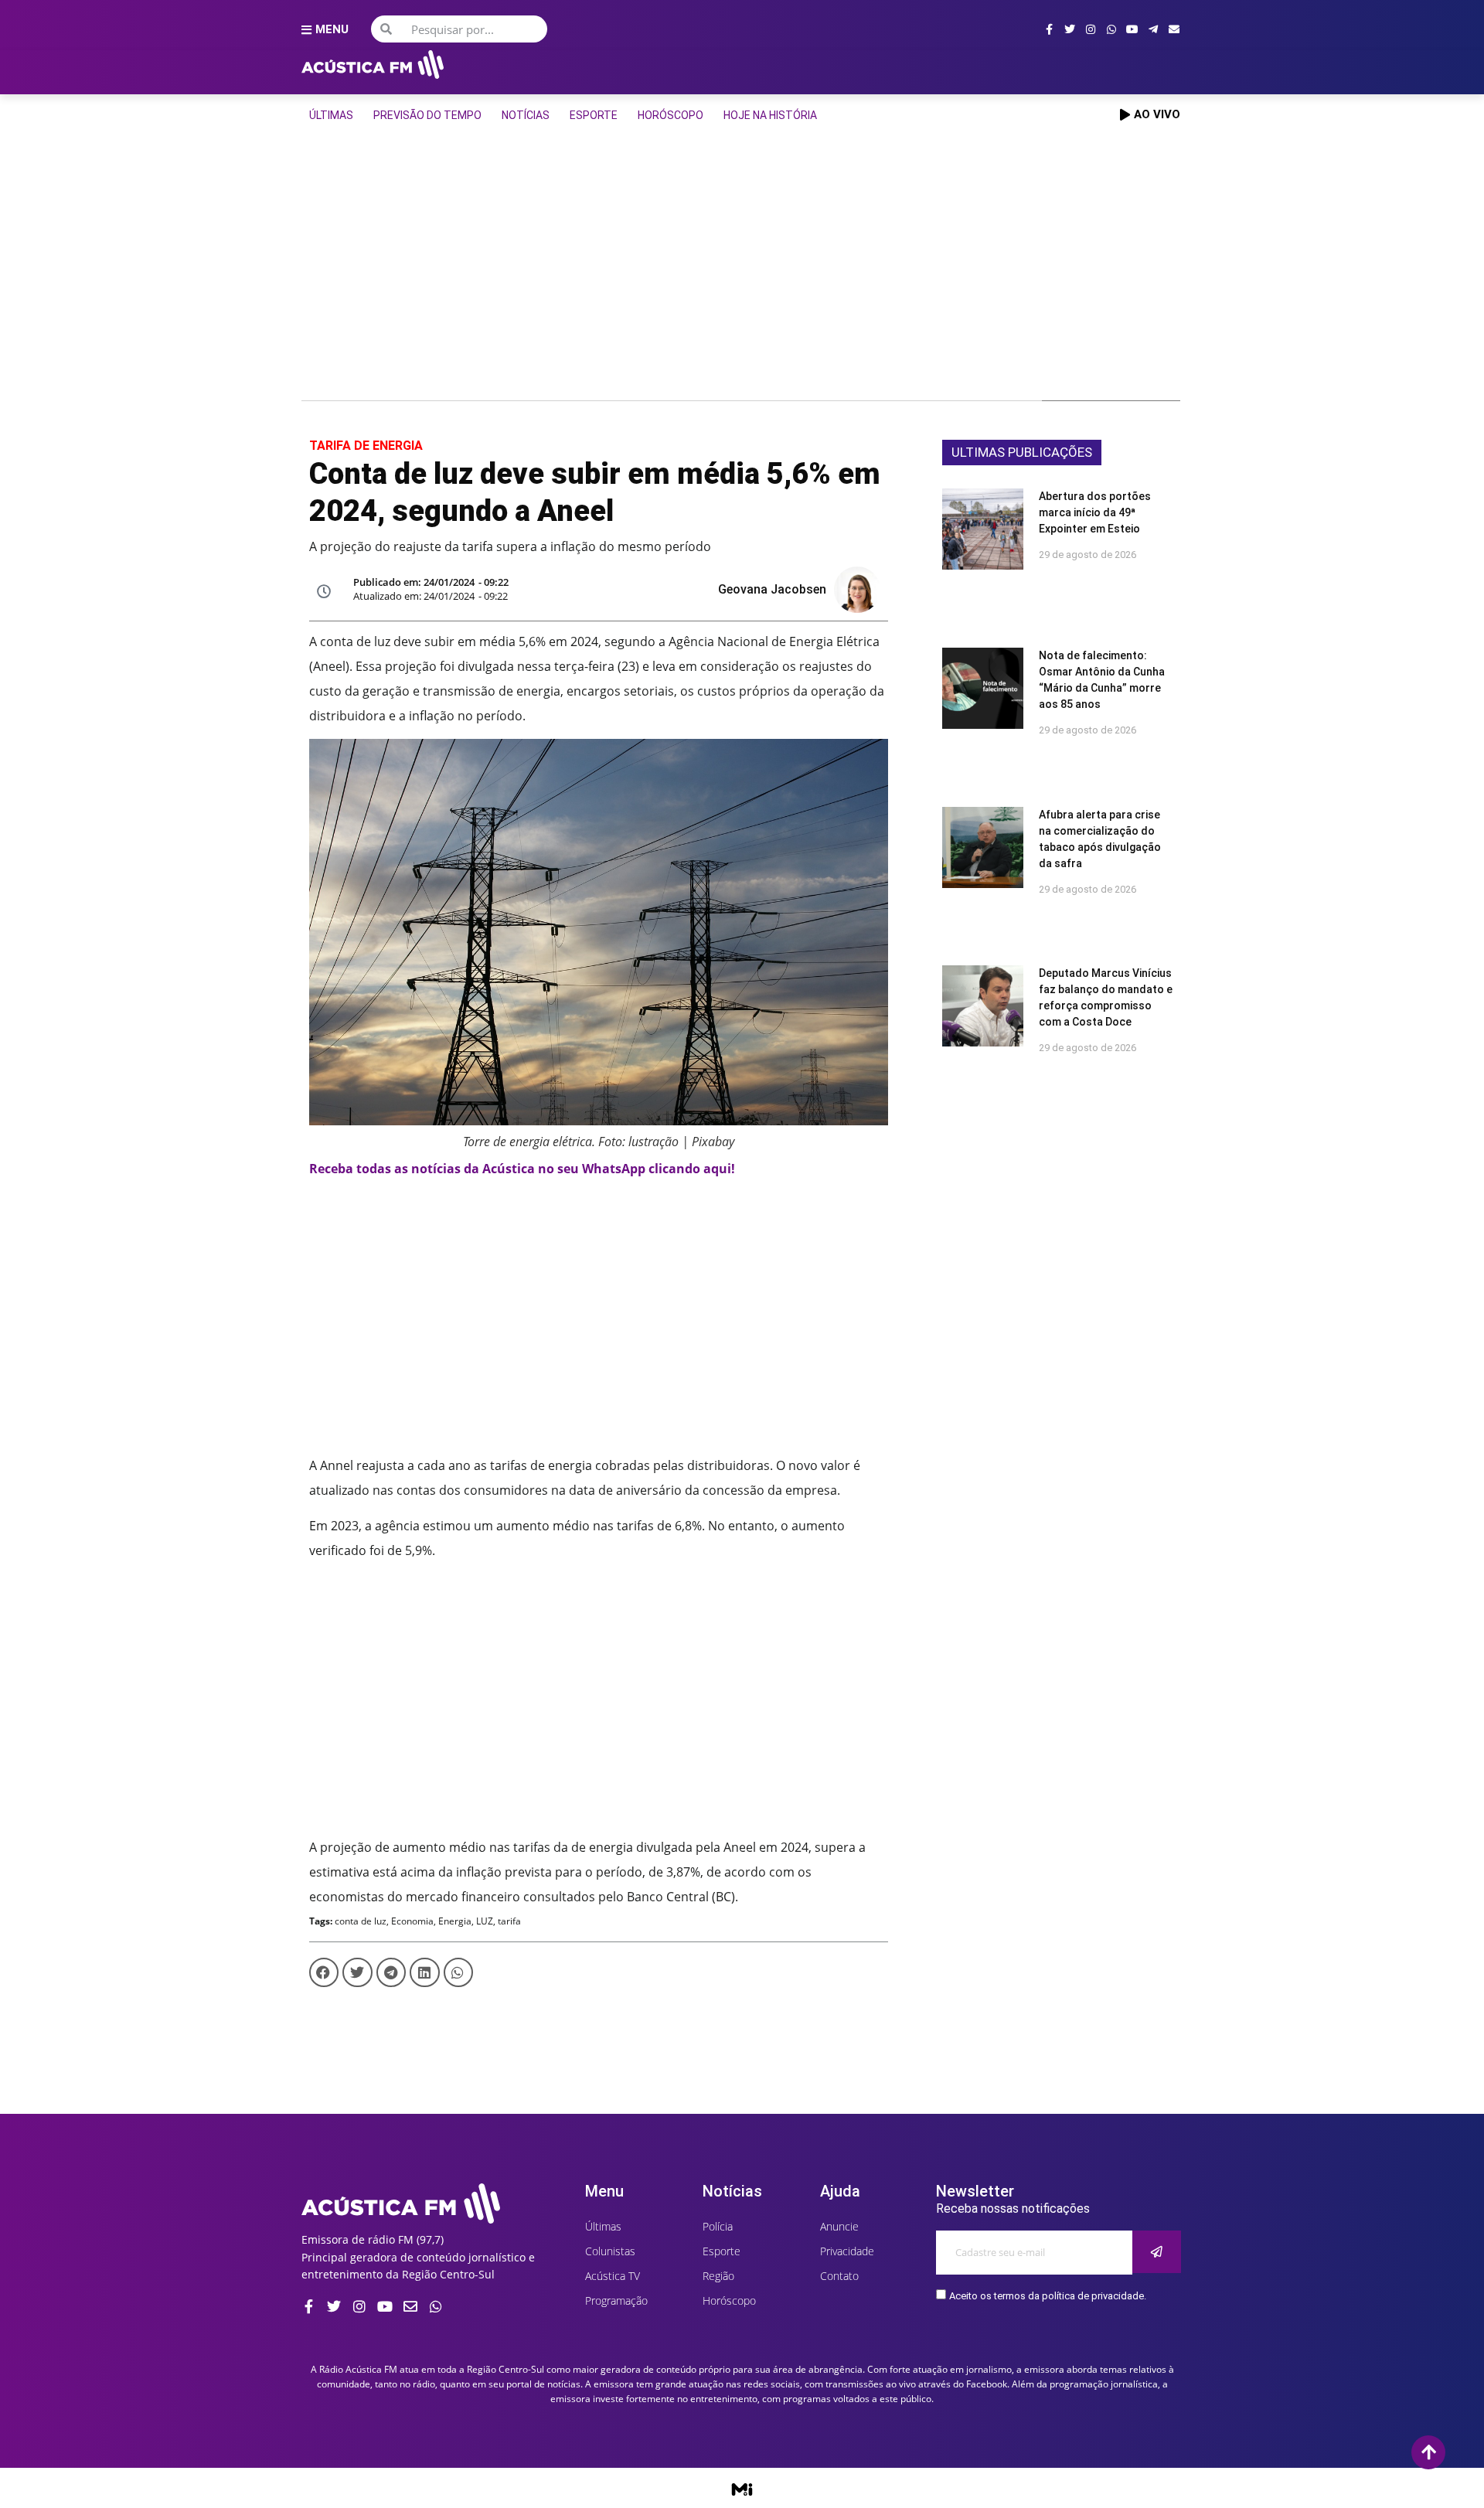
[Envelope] (1174, 29)
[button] (324, 1972)
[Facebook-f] (1049, 29)
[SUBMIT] (1157, 2252)
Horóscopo (671, 115)
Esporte (594, 115)
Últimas (331, 115)
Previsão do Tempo (427, 115)
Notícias (526, 115)
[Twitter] (1070, 29)
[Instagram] (1091, 29)
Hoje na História (770, 115)
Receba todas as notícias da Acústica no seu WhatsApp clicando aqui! (522, 1169)
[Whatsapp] (1111, 29)
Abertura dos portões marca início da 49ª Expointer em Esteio (1095, 512)
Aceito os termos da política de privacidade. (1048, 2296)
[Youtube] (1132, 29)
